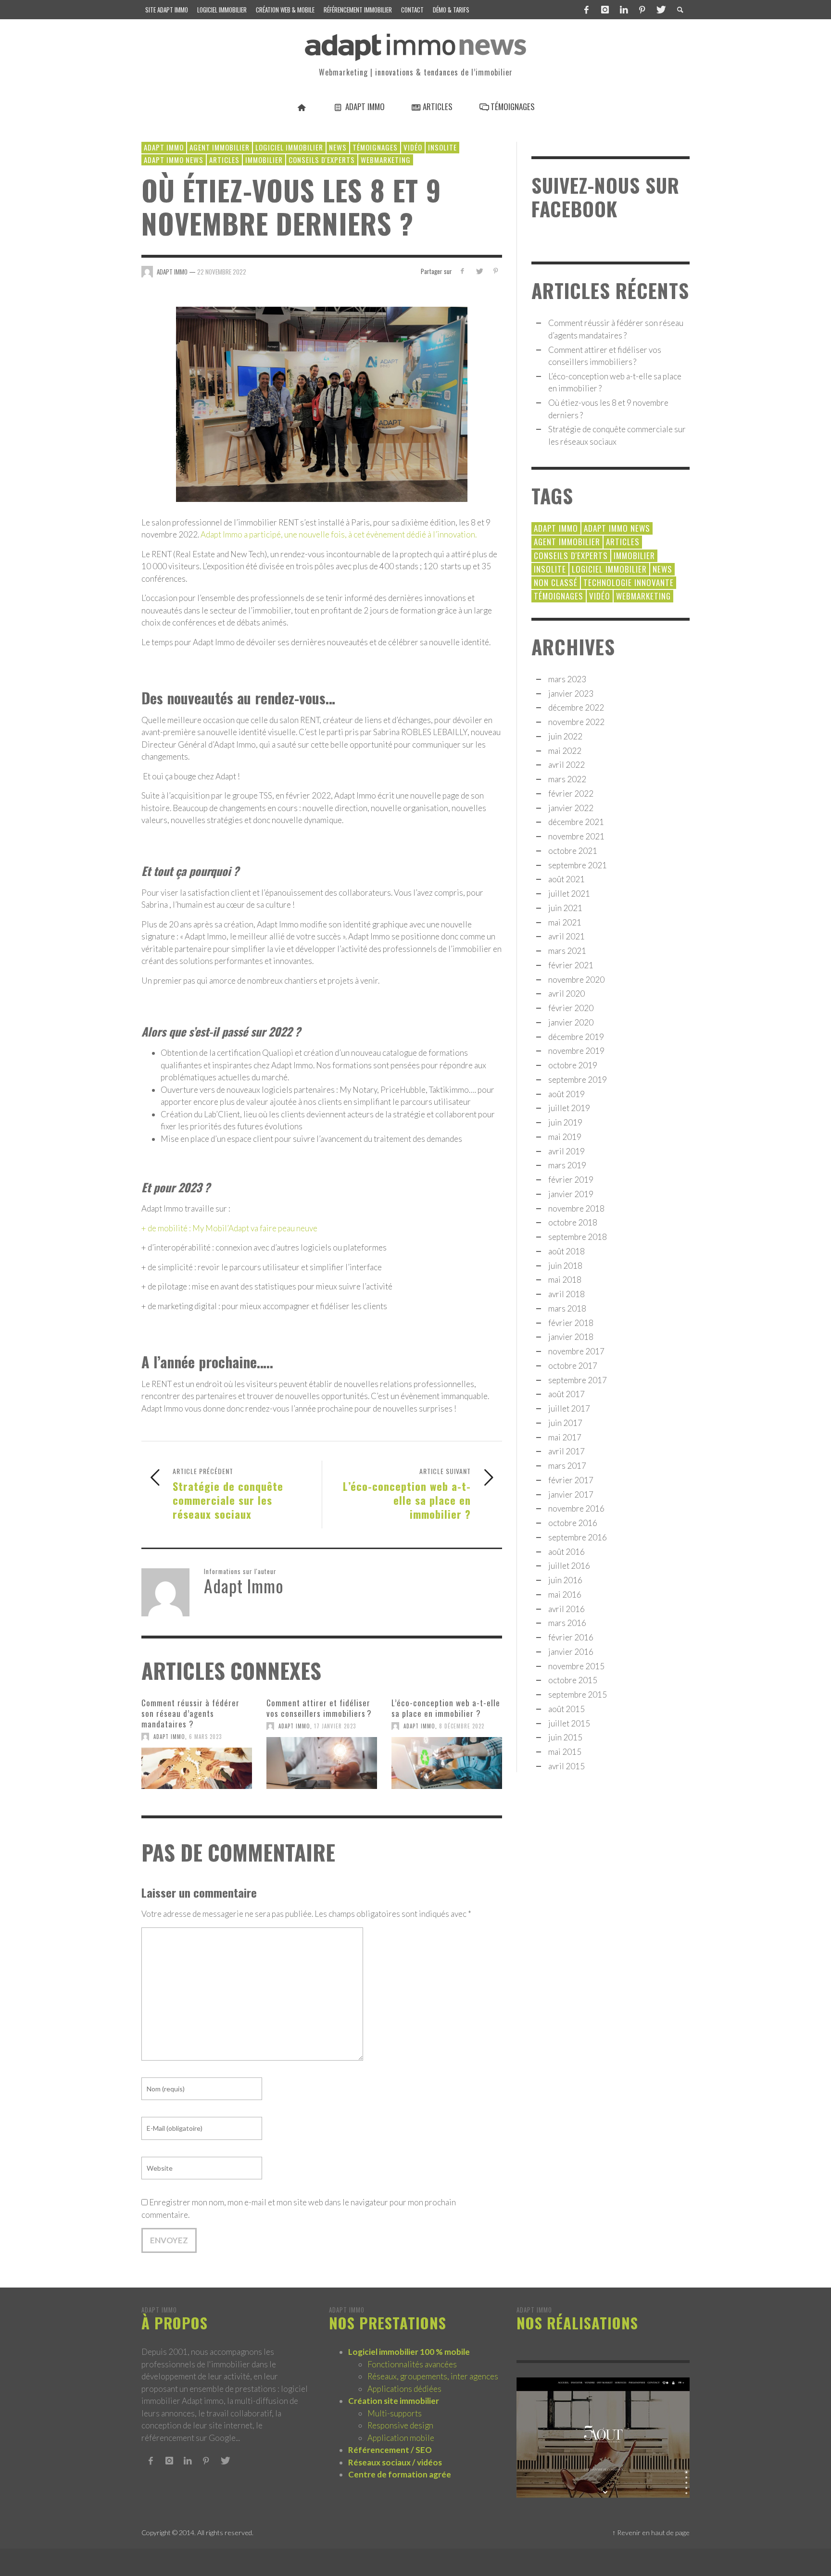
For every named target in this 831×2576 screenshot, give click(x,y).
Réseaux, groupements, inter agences (433, 2376)
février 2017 (571, 1480)
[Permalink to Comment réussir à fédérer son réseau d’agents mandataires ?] (197, 1768)
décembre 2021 (576, 822)
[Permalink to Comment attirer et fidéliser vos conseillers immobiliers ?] (322, 1763)
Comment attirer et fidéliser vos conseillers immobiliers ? (319, 1708)
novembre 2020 (576, 980)
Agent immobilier (220, 147)
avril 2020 (567, 994)
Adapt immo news (174, 160)
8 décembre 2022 (462, 1726)
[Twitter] (660, 10)
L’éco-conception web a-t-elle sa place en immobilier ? (446, 1708)
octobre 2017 (573, 1366)
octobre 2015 (573, 1680)
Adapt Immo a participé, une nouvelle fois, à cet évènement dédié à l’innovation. (339, 534)
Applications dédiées (404, 2389)
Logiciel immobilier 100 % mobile (409, 2352)
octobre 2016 (573, 1523)
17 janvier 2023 (335, 1726)
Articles (224, 160)
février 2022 (571, 794)
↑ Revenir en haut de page (651, 2532)
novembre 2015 (576, 1666)
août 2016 (567, 1552)
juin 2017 (565, 1423)
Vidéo (413, 147)
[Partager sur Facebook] (462, 271)
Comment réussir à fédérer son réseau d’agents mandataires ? (190, 1713)
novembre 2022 (576, 722)
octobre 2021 (573, 851)
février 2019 (571, 1180)
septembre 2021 (578, 865)
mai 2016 (565, 1594)
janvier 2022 (571, 808)
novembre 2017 (576, 1351)
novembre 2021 (576, 836)
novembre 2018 (576, 1208)
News (338, 147)
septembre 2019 (578, 1080)
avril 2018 (567, 1294)
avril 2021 (567, 936)
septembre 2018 (578, 1237)
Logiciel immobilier (289, 147)
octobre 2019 (573, 1065)
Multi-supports (395, 2413)
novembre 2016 (576, 1508)
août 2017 (567, 1394)
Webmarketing (386, 160)
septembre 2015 (578, 1694)
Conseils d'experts (322, 160)
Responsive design (400, 2425)
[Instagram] (605, 10)
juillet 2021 (569, 894)
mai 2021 (565, 922)
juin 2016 (565, 1580)
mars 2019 (567, 1165)
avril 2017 (567, 1451)
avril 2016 (567, 1609)
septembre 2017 (578, 1380)
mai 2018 (565, 1280)
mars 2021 (567, 951)
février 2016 (571, 1637)
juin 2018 (565, 1266)
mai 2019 (565, 1137)
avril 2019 (567, 1151)
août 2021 (567, 879)
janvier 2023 (571, 694)
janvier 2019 (571, 1194)
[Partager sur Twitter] (479, 271)
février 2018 (571, 1323)
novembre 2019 (576, 1051)
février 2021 (571, 965)
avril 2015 (567, 1766)
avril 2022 (567, 765)
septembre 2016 (578, 1537)
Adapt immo (164, 147)
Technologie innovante (629, 582)
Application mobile (401, 2438)
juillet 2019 (569, 1108)
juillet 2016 (569, 1566)
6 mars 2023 (205, 1737)
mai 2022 (565, 751)
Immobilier (264, 160)
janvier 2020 (571, 1022)
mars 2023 (567, 679)
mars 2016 (567, 1623)
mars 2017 (567, 1466)
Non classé (556, 582)
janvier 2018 (571, 1337)
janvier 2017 (571, 1494)
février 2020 (571, 1008)
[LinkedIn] (624, 10)
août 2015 (567, 1709)
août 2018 (567, 1251)
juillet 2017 (569, 1408)
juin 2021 (565, 908)
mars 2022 (567, 779)
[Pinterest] (642, 10)
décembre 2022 (576, 707)
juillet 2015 (569, 1723)
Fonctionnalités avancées (412, 2364)
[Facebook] (587, 10)
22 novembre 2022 (222, 271)
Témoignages (375, 147)
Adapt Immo (169, 1737)
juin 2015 (565, 1737)
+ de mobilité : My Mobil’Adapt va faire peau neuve (229, 1228)
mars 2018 (567, 1308)
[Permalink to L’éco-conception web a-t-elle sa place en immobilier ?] (447, 1763)
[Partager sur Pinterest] (496, 271)
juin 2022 (565, 736)
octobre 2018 (573, 1222)
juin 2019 (565, 1122)
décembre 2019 (576, 1037)
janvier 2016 (571, 1652)
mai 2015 (565, 1752)
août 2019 (567, 1094)
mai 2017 (565, 1437)
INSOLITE (442, 147)
